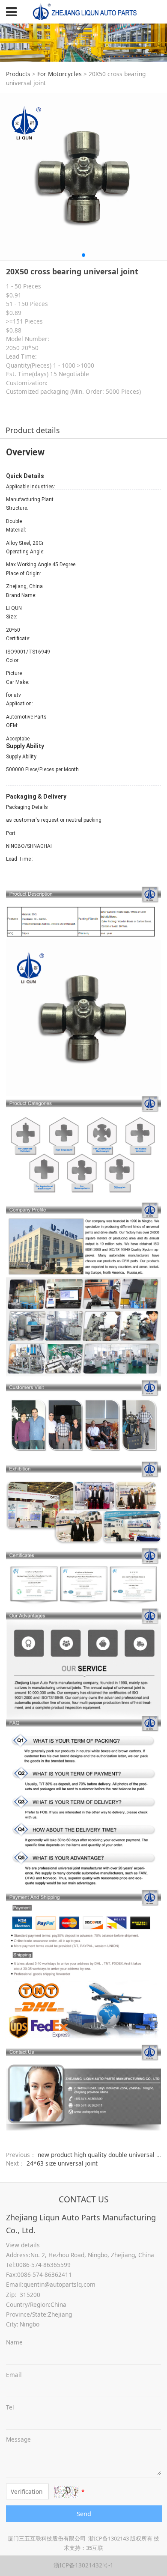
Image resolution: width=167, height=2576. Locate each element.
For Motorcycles (60, 74)
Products (18, 74)
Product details (33, 430)
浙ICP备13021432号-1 (83, 2565)
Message (18, 2439)
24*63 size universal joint (62, 2163)
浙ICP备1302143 (109, 2538)
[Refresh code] (66, 2491)
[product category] (84, 1147)
